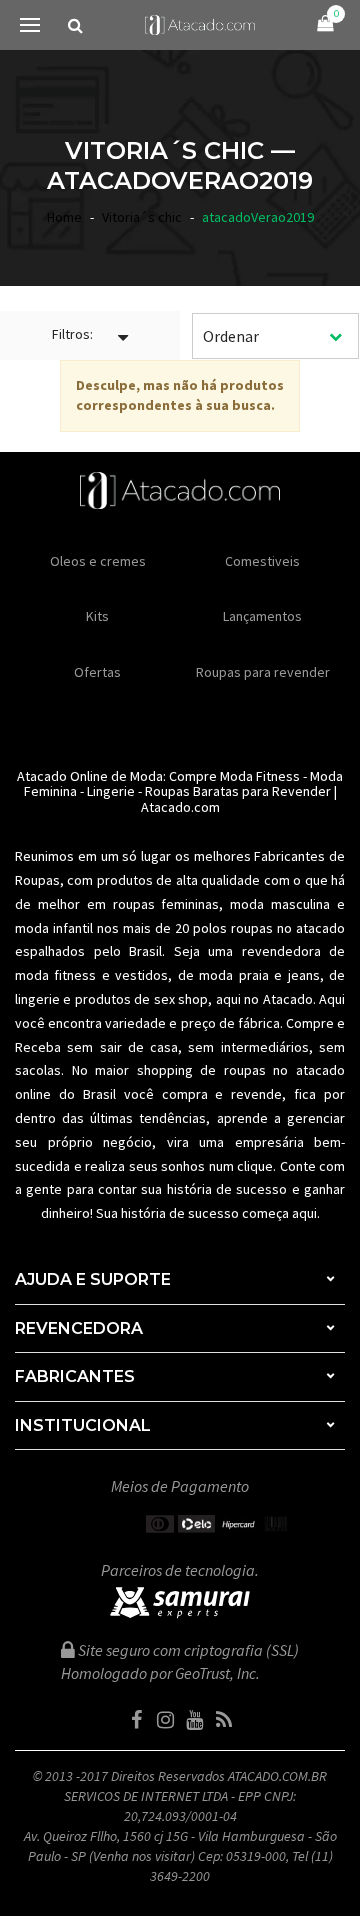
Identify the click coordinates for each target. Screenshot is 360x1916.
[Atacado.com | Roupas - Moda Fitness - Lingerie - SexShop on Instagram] (166, 1720)
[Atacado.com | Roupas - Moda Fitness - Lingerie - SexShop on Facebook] (137, 1720)
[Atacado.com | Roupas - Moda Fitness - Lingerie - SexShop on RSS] (224, 1720)
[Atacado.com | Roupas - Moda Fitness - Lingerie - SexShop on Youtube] (195, 1720)
